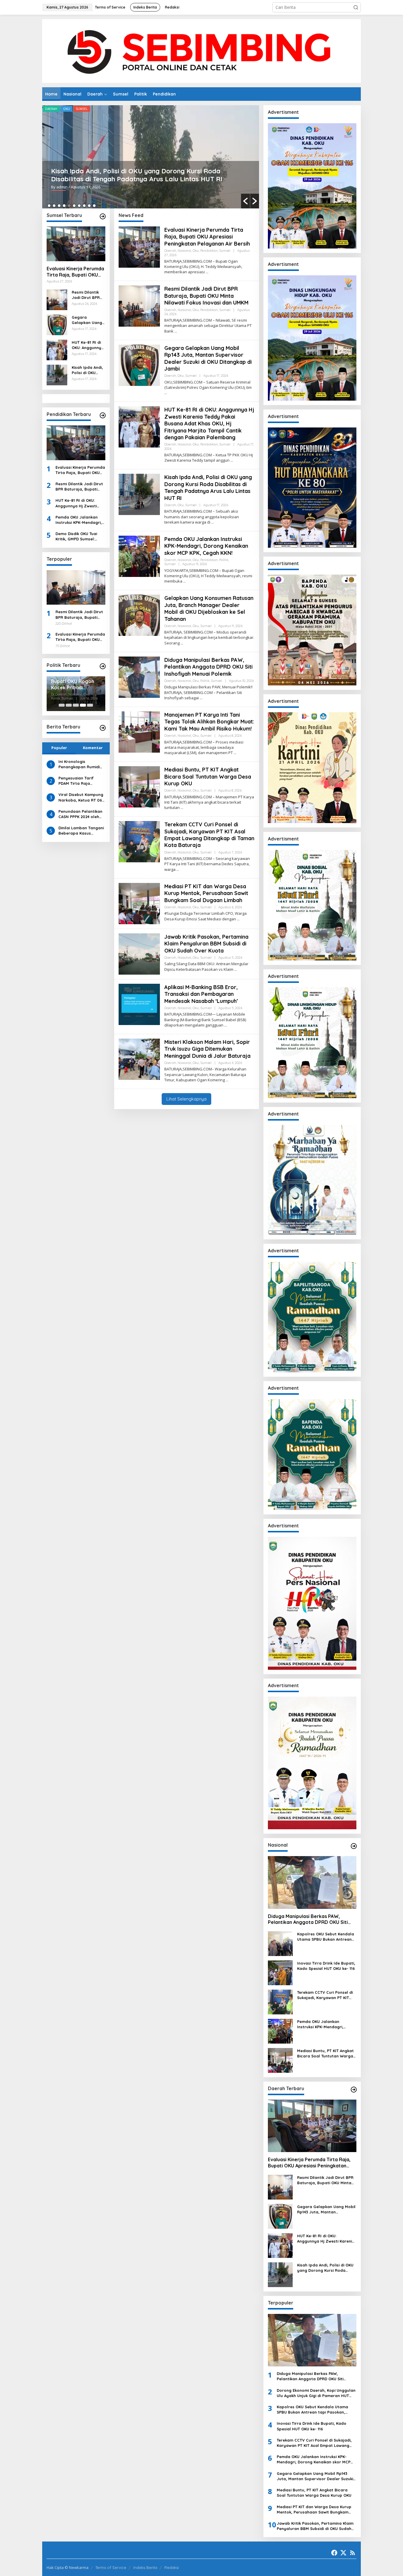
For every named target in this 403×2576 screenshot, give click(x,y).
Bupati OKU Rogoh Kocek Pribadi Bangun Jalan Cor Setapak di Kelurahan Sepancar (76, 685)
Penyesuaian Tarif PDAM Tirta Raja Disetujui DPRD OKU (77, 781)
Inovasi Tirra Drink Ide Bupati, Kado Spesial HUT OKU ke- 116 (326, 1966)
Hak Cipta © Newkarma (68, 2567)
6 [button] (74, 206)
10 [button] (94, 206)
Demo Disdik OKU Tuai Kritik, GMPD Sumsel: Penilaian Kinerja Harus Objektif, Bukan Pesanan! (80, 536)
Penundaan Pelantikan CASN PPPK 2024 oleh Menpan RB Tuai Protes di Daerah (81, 814)
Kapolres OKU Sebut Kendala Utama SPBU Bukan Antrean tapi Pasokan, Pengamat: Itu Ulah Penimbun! (326, 1937)
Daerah (51, 109)
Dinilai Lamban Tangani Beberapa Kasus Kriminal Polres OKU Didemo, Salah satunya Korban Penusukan (81, 831)
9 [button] (89, 206)
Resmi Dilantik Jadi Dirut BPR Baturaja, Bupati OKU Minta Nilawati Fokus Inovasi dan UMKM (88, 295)
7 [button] (79, 206)
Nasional (71, 109)
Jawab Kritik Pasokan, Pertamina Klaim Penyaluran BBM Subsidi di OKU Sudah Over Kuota (206, 944)
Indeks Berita (145, 2567)
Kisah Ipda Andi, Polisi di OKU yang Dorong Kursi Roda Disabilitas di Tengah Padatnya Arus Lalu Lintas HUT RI (87, 370)
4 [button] (64, 206)
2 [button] (54, 206)
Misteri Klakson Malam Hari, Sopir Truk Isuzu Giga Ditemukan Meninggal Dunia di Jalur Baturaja (207, 1049)
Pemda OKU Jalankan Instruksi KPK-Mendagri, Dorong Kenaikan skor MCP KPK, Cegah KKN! (136, 175)
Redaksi (172, 2567)
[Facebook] (334, 2553)
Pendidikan (106, 109)
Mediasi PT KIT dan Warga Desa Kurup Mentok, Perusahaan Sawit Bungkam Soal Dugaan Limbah (206, 893)
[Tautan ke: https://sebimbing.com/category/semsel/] (103, 216)
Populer (59, 748)
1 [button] (49, 206)
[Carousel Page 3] (76, 705)
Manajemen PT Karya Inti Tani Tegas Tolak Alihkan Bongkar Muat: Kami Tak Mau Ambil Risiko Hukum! (209, 722)
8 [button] (84, 206)
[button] (356, 7)
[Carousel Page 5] (90, 705)
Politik (126, 109)
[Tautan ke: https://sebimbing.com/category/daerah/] (354, 2090)
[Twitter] (343, 2553)
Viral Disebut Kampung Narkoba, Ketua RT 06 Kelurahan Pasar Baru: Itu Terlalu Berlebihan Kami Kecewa (81, 797)
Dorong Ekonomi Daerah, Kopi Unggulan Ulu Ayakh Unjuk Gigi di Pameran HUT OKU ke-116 (316, 2393)
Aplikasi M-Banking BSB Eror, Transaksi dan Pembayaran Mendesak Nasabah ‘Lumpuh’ (201, 994)
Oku (87, 109)
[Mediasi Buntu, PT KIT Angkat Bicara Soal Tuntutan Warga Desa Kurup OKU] (182, 808)
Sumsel (144, 109)
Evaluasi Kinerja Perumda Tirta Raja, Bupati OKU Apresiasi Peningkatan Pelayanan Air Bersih (75, 272)
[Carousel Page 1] (62, 705)
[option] (151, 157)
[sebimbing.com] (201, 51)
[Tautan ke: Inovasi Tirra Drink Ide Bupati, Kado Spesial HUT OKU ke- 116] (280, 1972)
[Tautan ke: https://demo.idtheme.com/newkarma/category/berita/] (103, 728)
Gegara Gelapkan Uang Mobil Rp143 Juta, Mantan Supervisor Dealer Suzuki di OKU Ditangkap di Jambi (87, 320)
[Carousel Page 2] (69, 705)
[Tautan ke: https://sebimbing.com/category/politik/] (103, 666)
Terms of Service (111, 2567)
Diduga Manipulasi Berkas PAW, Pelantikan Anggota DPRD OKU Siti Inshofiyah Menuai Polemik (208, 667)
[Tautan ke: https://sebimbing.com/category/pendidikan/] (103, 415)
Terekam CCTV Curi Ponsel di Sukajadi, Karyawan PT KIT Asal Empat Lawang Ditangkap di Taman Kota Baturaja (209, 835)
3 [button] (59, 206)
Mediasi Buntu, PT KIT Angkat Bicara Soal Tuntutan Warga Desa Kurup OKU (208, 777)
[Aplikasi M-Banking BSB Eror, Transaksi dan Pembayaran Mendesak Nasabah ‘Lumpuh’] (226, 1025)
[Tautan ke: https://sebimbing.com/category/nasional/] (354, 1846)
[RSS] (353, 2553)
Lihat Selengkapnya (186, 1099)
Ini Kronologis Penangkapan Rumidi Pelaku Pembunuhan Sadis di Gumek (79, 764)
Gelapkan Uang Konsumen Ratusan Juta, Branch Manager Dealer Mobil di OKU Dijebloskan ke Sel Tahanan (209, 608)
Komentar (93, 748)
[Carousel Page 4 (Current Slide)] (83, 705)
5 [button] (69, 206)
